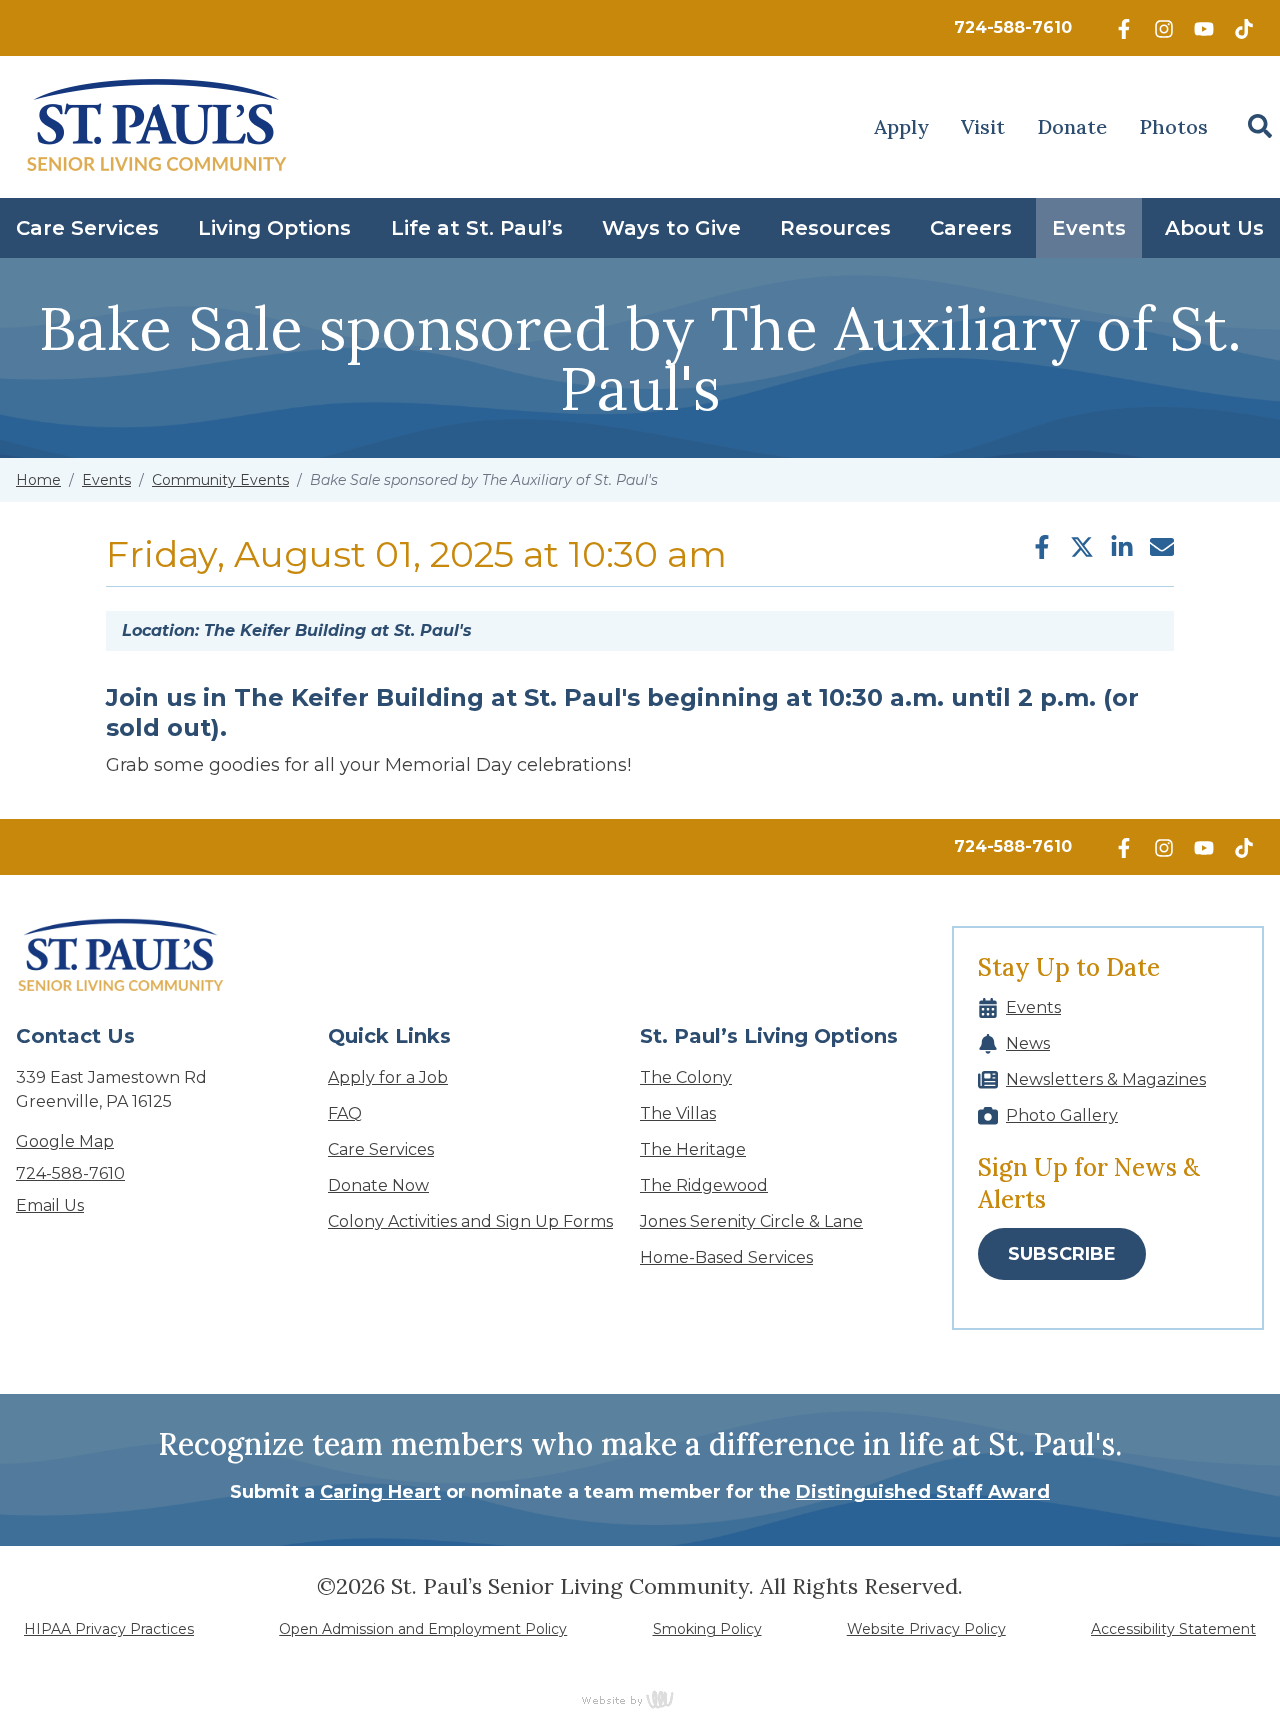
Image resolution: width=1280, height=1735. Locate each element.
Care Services (381, 1149)
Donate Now (378, 1185)
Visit (983, 126)
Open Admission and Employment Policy (423, 1629)
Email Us (50, 1205)
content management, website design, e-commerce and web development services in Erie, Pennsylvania (640, 1699)
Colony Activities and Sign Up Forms (470, 1221)
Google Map (65, 1141)
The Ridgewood (704, 1185)
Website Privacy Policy (926, 1629)
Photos (1173, 126)
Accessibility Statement (1173, 1629)
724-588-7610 (1013, 27)
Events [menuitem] (1089, 228)
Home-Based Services (726, 1257)
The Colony (686, 1077)
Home (38, 480)
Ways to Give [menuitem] (671, 228)
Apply (901, 126)
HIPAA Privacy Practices (109, 1629)
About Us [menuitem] (1214, 228)
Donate (1072, 126)
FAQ (345, 1113)
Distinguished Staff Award (923, 1492)
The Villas (678, 1113)
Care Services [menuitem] (87, 228)
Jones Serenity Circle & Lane (751, 1221)
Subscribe (1062, 1254)
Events (106, 480)
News (1028, 1043)
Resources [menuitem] (835, 228)
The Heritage (693, 1149)
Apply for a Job (388, 1077)
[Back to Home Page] (157, 127)
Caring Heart (380, 1492)
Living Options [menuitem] (274, 228)
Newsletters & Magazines (1106, 1079)
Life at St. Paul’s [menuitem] (477, 228)
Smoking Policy (707, 1629)
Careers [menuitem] (971, 228)
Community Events (220, 480)
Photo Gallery (1062, 1115)
